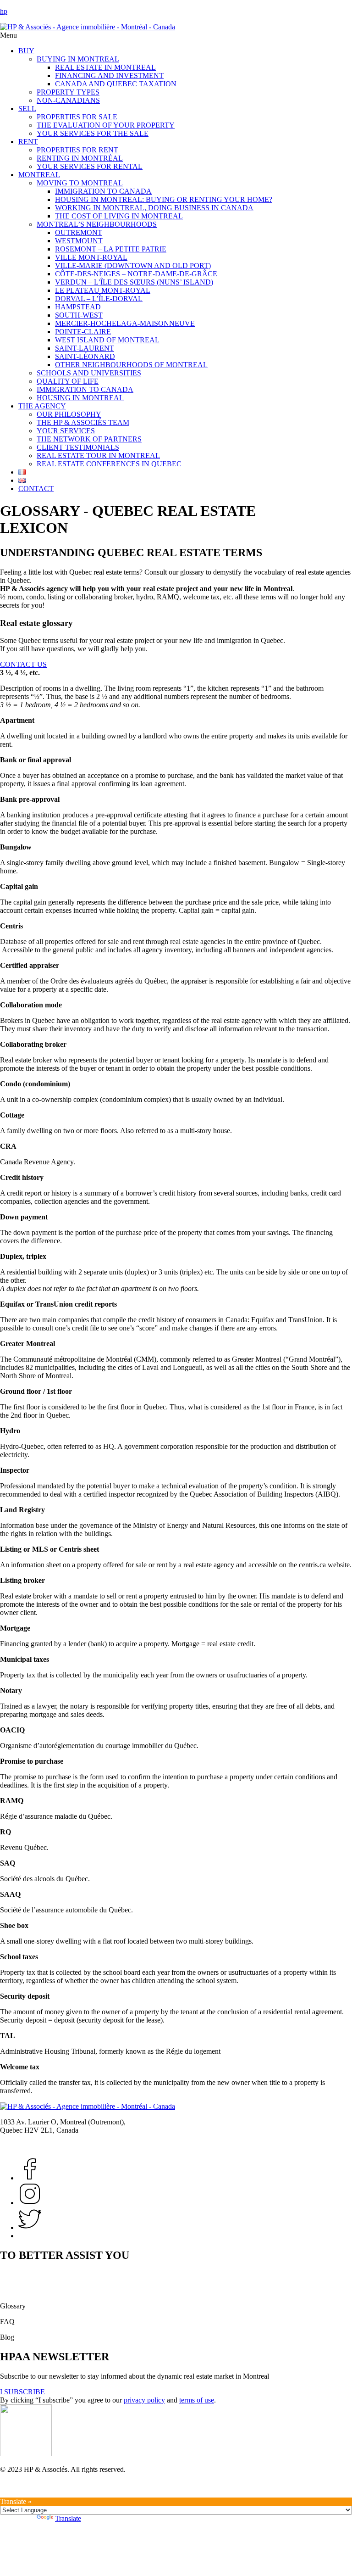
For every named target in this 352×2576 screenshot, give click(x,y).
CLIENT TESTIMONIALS (78, 447)
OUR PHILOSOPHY (69, 414)
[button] (176, 35)
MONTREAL (39, 175)
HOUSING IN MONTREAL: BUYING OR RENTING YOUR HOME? (164, 199)
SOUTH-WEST (79, 315)
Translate (68, 2518)
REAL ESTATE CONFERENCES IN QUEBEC (109, 464)
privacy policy (144, 2400)
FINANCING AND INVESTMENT (109, 75)
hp (4, 11)
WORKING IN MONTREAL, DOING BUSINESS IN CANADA (154, 208)
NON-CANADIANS (68, 100)
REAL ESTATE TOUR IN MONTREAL (98, 455)
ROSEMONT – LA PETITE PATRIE (111, 249)
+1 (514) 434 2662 (27, 2146)
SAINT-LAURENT (85, 348)
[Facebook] (30, 2178)
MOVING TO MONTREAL (80, 183)
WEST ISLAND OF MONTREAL (107, 340)
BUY (26, 51)
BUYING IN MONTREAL (78, 59)
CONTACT (36, 489)
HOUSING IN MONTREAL (80, 398)
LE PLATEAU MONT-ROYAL (103, 290)
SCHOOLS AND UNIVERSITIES (89, 373)
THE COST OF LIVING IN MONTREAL (119, 216)
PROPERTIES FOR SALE (77, 117)
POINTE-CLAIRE (83, 332)
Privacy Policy (21, 2493)
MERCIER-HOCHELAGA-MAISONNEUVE (125, 323)
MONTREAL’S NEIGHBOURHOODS (97, 224)
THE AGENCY (42, 406)
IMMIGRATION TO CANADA (103, 191)
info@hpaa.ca (77, 2146)
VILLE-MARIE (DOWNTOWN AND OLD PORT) (133, 265)
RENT (28, 142)
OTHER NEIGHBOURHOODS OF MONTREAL (131, 365)
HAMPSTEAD (78, 307)
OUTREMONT (79, 232)
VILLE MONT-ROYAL (91, 257)
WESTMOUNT (79, 241)
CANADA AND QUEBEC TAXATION (116, 84)
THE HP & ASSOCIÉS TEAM (83, 422)
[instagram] (30, 2227)
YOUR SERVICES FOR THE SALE (93, 133)
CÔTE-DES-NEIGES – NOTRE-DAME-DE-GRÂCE (136, 274)
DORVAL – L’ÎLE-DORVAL (99, 299)
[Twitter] (30, 2203)
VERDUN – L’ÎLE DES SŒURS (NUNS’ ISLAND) (134, 282)
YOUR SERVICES (66, 431)
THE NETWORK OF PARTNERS (89, 439)
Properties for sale (26, 2275)
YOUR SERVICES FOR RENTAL (90, 166)
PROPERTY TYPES (68, 92)
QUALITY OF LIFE (68, 381)
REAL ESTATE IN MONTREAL (105, 67)
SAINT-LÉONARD (85, 356)
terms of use (197, 2400)
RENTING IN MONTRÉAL (80, 158)
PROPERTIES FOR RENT (77, 150)
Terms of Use (19, 2485)
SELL (27, 109)
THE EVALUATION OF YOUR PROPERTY (106, 125)
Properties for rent (26, 2290)
